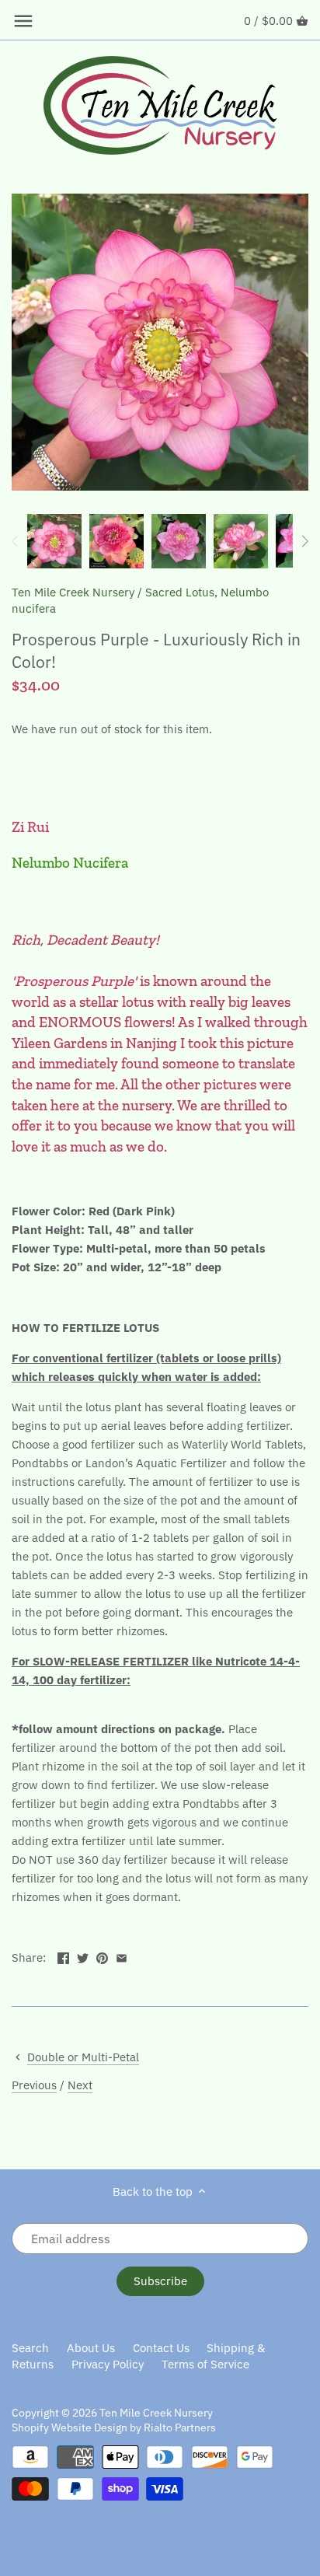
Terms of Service (205, 2364)
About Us (91, 2348)
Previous (34, 2085)
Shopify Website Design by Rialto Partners (114, 2427)
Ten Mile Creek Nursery (73, 592)
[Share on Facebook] (63, 1956)
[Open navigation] (23, 21)
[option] (54, 541)
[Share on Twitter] (83, 1956)
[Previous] (16, 541)
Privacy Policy (108, 2364)
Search (30, 2348)
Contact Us (161, 2348)
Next (80, 2085)
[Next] (304, 541)
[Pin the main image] (102, 1956)
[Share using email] (122, 1956)
